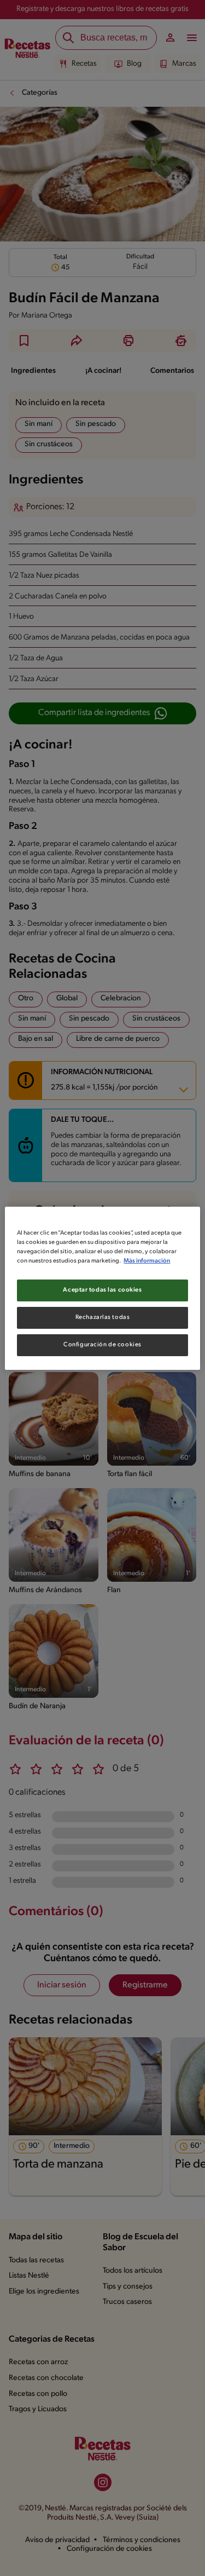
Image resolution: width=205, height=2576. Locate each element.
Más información (147, 1261)
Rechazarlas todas (103, 1317)
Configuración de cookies (102, 1345)
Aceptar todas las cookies (102, 1290)
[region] (102, 1288)
